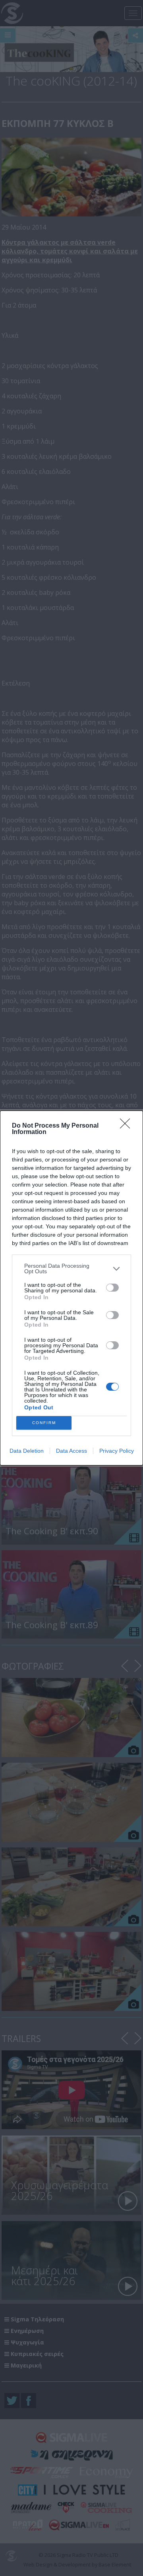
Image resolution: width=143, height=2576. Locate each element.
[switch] (112, 1288)
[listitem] (71, 1269)
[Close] (128, 1126)
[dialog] (71, 1288)
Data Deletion (27, 1451)
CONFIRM (44, 1423)
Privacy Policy (117, 1451)
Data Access (71, 1451)
